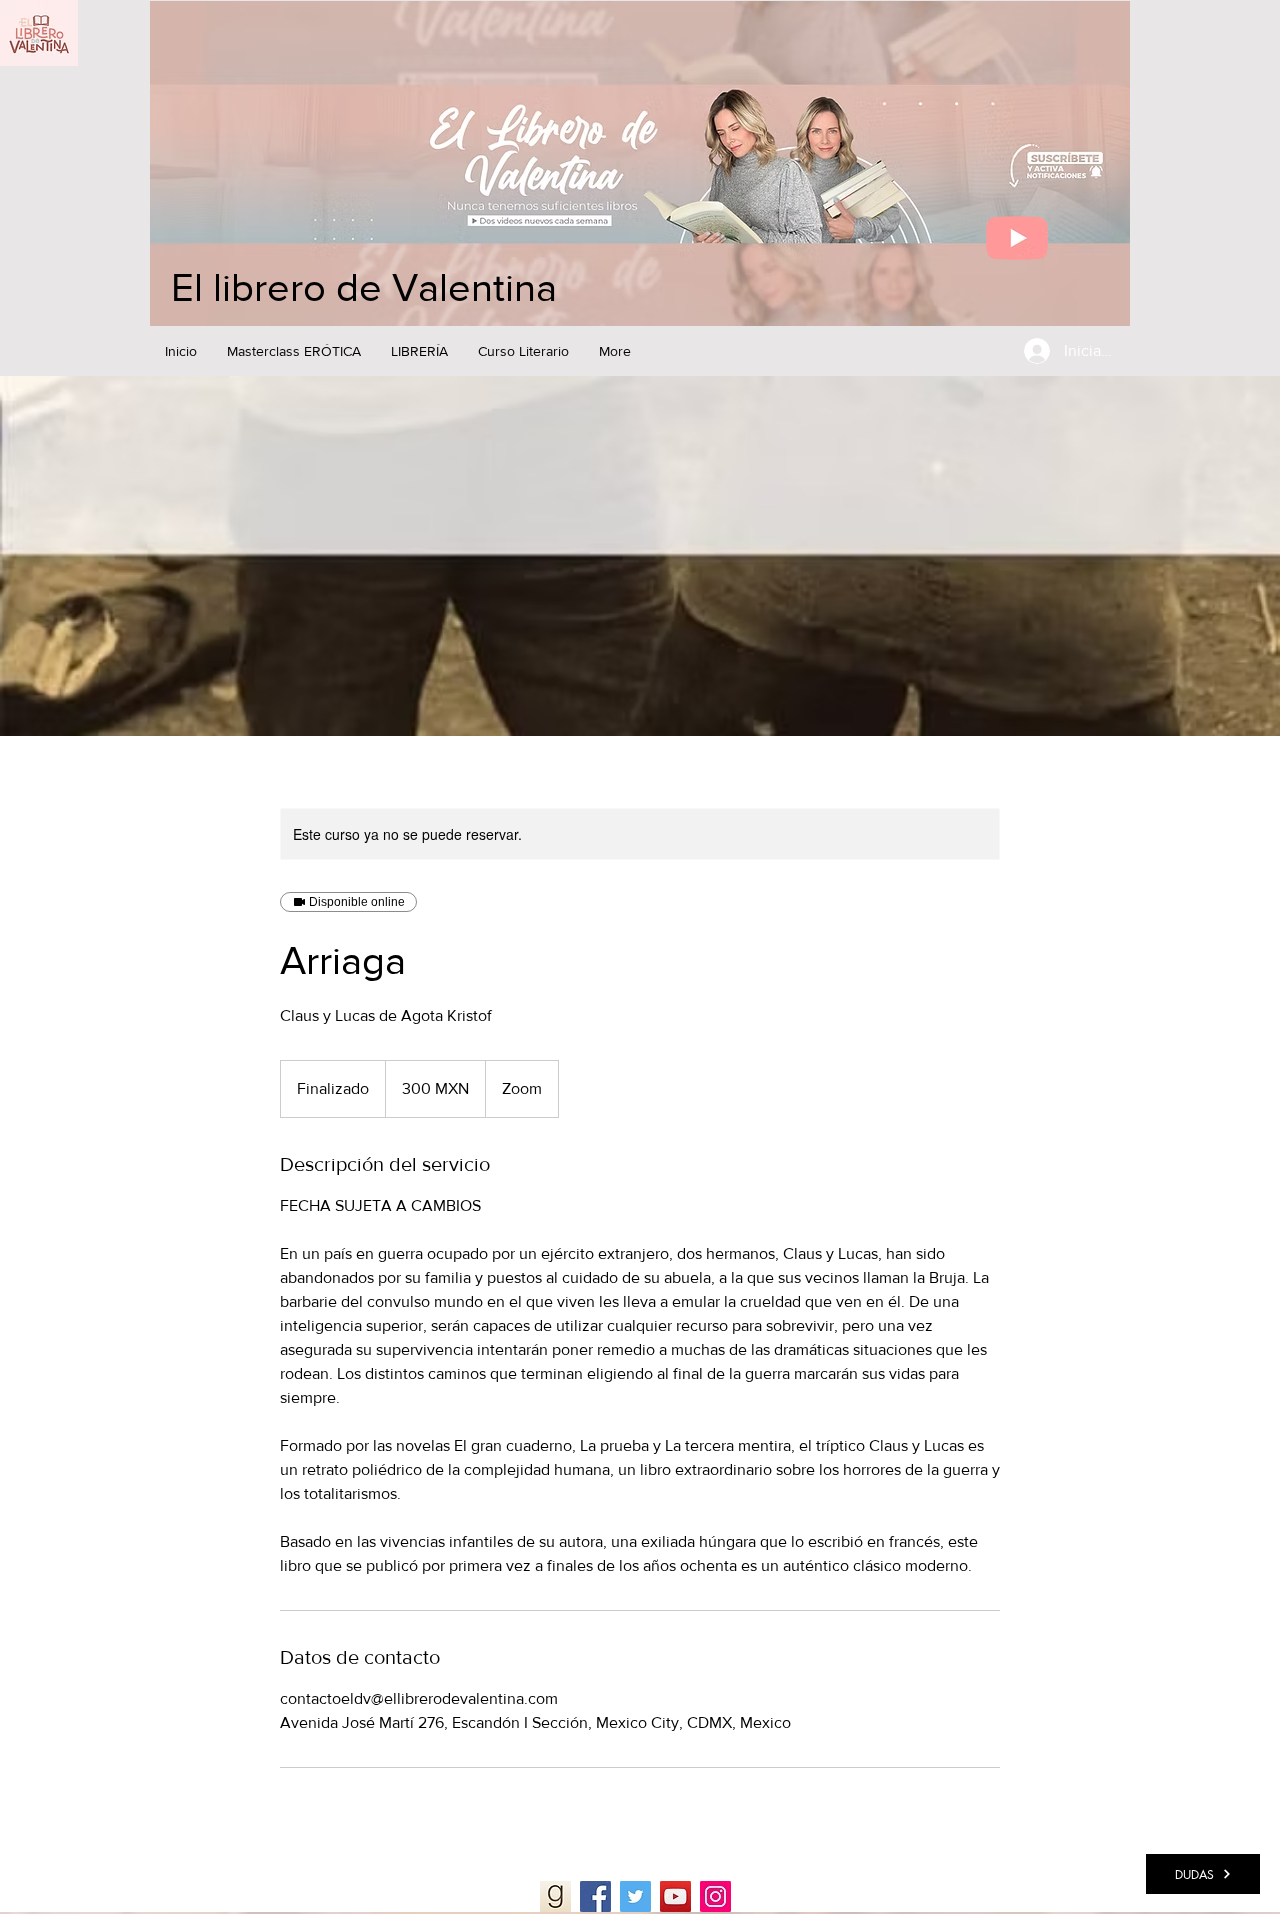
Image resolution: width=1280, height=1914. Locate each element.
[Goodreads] (555, 1896)
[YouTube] (675, 1896)
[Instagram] (715, 1896)
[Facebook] (595, 1896)
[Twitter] (635, 1896)
